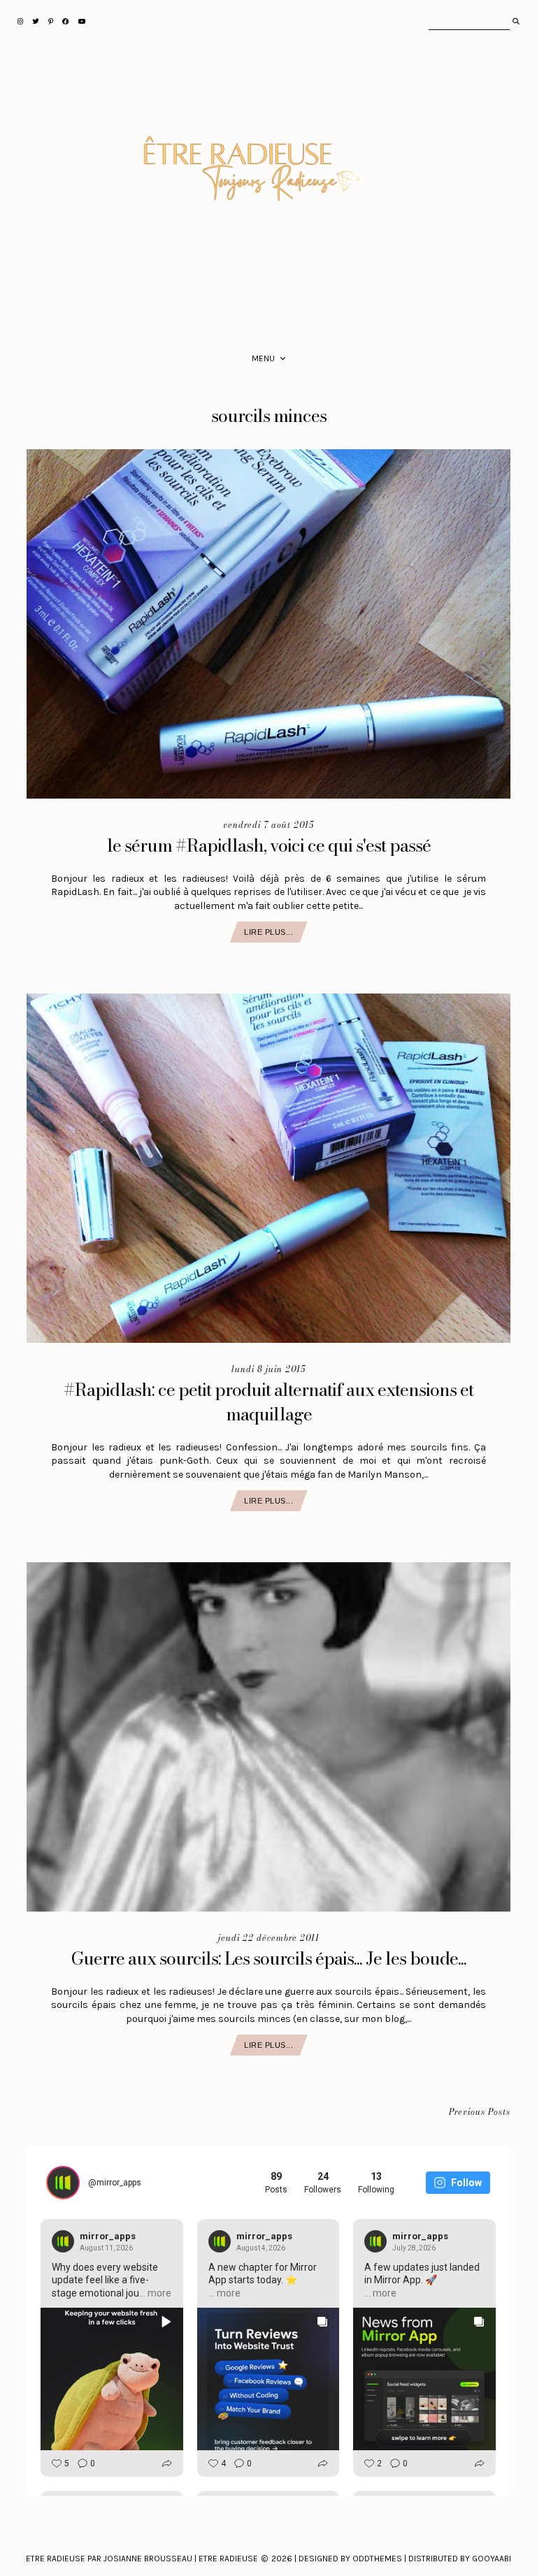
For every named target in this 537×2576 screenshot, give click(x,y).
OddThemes (377, 2559)
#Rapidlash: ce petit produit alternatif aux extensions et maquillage (268, 1402)
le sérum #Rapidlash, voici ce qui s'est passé (269, 845)
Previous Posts (480, 2112)
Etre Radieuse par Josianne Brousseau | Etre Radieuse (142, 2559)
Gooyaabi (492, 2559)
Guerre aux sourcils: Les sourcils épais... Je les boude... (269, 1958)
